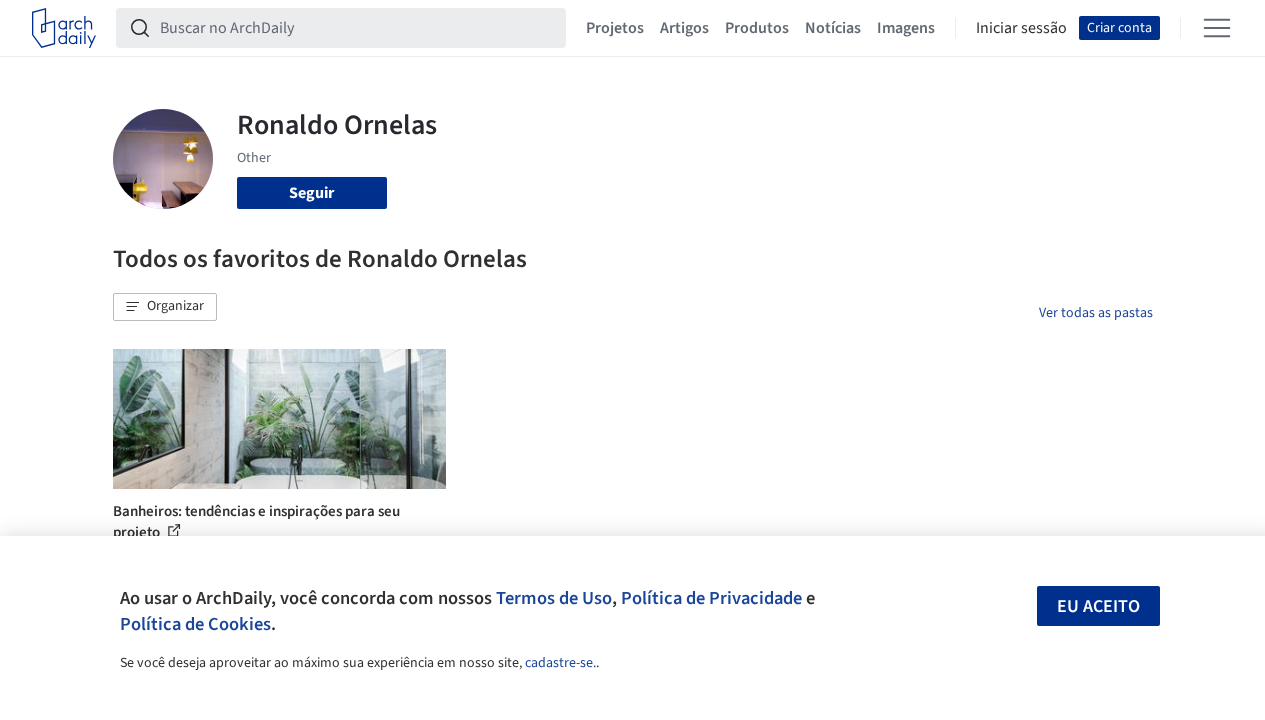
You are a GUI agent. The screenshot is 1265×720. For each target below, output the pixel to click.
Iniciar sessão (1021, 28)
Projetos (615, 28)
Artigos (684, 28)
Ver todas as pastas (1096, 313)
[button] (165, 307)
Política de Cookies (195, 624)
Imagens (906, 28)
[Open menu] (1217, 28)
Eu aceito (1098, 606)
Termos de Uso (554, 598)
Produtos (757, 28)
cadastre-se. (560, 663)
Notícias (833, 28)
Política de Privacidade (711, 598)
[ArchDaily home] (64, 28)
